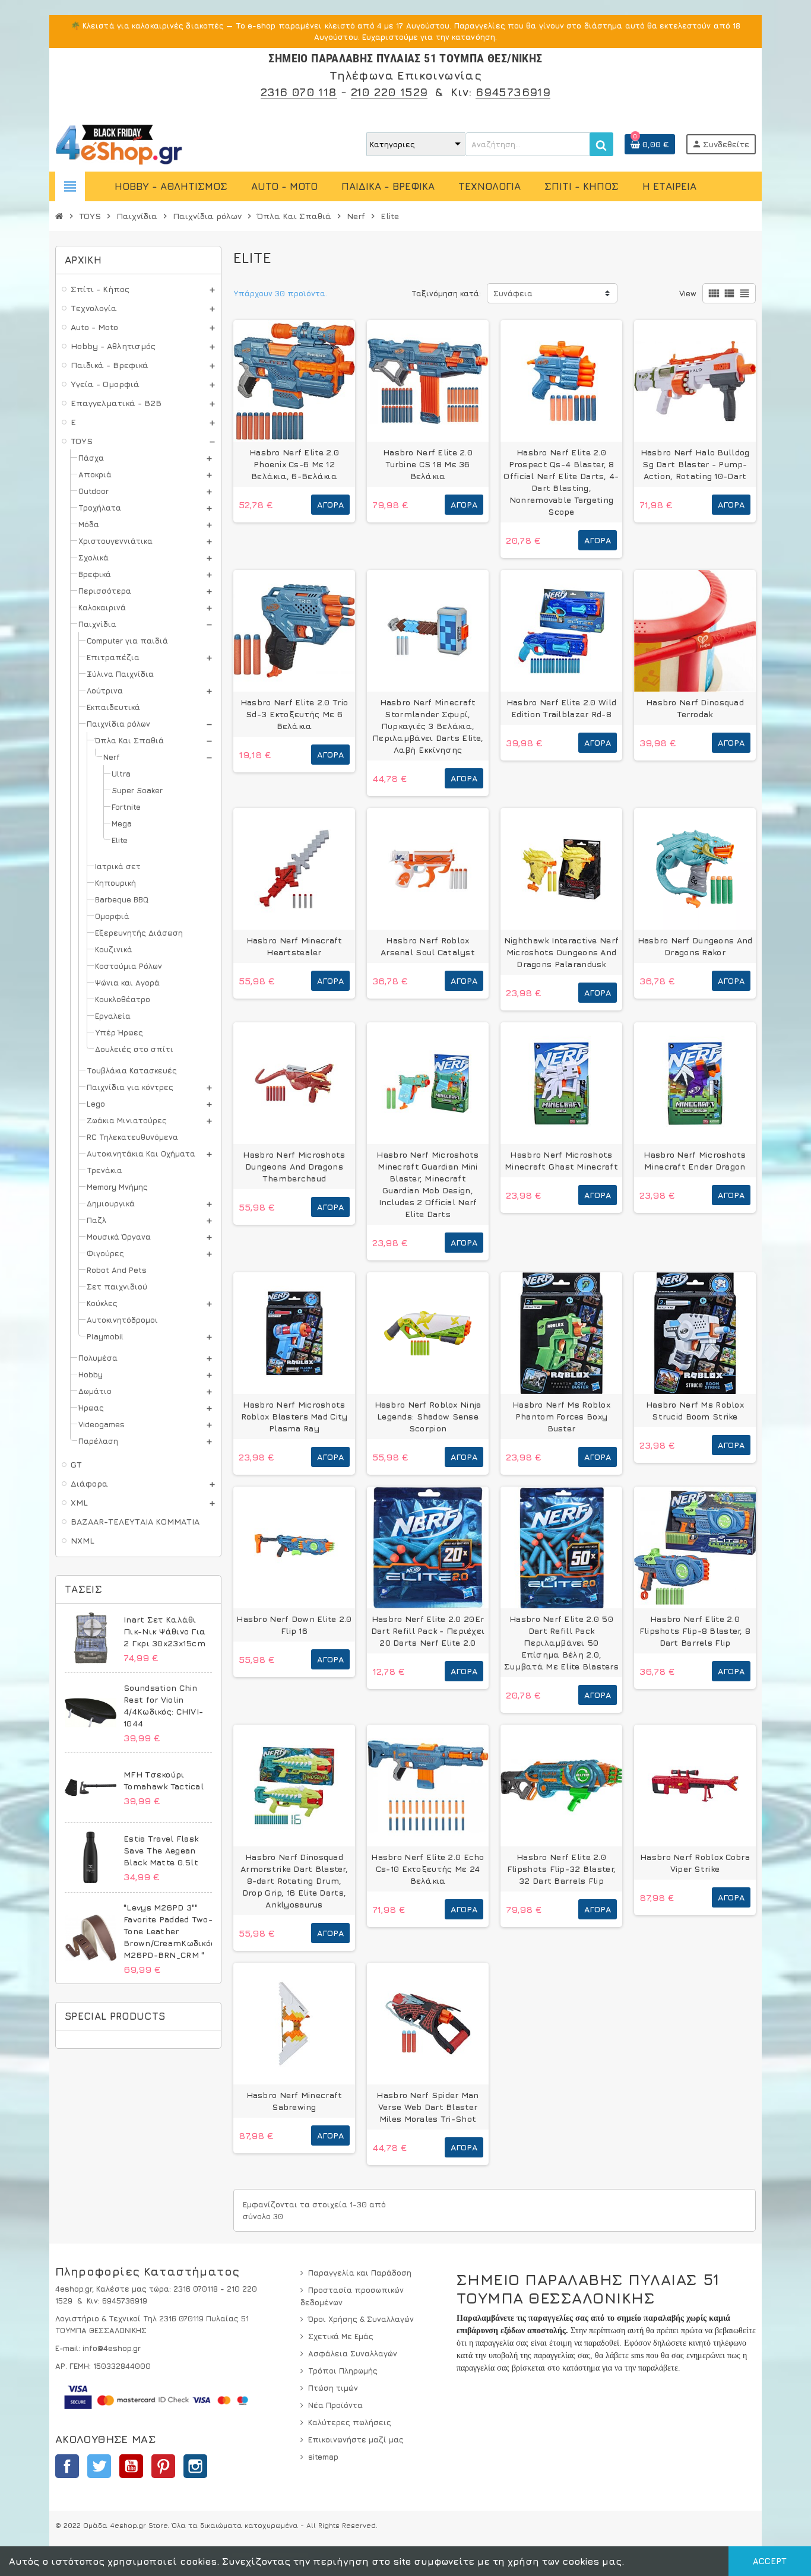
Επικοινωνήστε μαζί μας (356, 2439)
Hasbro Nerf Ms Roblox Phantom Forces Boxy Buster (561, 1416)
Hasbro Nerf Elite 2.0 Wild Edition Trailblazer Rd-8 (561, 708)
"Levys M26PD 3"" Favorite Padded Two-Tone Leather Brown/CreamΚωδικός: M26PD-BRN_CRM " (170, 1931)
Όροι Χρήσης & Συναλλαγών (361, 2319)
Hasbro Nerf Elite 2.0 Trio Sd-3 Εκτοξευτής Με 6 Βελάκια (294, 714)
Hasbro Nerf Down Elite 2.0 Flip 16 (294, 1625)
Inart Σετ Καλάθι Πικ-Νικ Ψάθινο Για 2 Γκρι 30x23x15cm (164, 1631)
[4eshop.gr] (119, 143)
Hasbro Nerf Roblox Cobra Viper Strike (695, 1863)
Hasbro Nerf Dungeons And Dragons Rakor (695, 946)
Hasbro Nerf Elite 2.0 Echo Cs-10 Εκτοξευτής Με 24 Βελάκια (427, 1869)
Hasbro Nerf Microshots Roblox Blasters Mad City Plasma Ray (294, 1416)
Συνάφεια (513, 293)
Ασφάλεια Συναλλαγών (353, 2353)
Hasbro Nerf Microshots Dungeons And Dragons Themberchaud (294, 1166)
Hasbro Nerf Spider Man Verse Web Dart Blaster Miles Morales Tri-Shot (427, 2107)
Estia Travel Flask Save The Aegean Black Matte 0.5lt (161, 1850)
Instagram (195, 2466)
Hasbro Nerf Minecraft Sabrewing (294, 2101)
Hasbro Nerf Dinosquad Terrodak (695, 708)
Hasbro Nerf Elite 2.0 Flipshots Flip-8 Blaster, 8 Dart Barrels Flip (695, 1631)
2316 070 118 (299, 92)
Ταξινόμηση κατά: (446, 293)
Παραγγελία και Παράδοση (360, 2273)
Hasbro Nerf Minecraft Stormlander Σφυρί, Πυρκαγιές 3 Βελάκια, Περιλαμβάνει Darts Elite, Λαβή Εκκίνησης (428, 726)
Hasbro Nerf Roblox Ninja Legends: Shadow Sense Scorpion (428, 1416)
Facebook (67, 2466)
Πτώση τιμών (333, 2388)
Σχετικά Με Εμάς (341, 2336)
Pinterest (163, 2466)
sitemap (323, 2457)
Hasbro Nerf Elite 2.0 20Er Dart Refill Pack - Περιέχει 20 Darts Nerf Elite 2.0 (428, 1631)
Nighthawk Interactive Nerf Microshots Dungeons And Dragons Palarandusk (561, 952)
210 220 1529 (389, 92)
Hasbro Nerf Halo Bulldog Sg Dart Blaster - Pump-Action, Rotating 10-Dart (695, 464)
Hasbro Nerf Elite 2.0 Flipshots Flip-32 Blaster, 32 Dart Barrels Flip (561, 1869)
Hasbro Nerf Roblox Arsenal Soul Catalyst (428, 946)
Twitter (99, 2466)
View (688, 293)
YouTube (131, 2466)
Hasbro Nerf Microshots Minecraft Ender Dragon (695, 1160)
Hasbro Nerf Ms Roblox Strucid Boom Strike (695, 1410)
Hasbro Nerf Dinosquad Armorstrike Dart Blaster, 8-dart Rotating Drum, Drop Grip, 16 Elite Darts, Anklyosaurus (294, 1880)
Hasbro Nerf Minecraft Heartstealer (294, 946)
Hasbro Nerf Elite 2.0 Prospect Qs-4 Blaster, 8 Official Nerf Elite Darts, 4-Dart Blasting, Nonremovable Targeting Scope (561, 482)
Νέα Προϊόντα (335, 2405)
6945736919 (513, 92)
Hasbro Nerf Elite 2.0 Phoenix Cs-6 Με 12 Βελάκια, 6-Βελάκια (294, 464)
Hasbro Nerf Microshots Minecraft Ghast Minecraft (561, 1160)
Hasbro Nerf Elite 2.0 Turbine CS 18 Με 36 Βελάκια (428, 464)
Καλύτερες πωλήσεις (350, 2422)
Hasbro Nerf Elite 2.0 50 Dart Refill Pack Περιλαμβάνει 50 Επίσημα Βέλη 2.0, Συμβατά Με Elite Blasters (561, 1642)
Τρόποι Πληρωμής (343, 2371)
